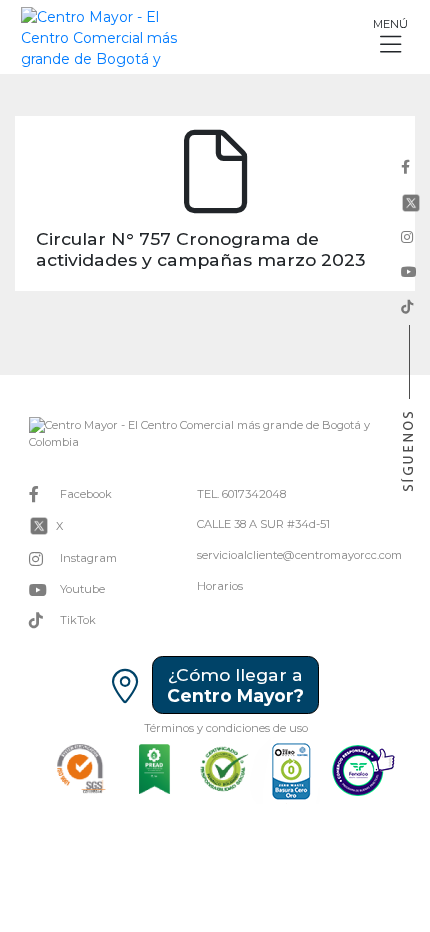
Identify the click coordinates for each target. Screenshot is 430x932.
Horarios (220, 586)
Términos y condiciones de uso (226, 728)
